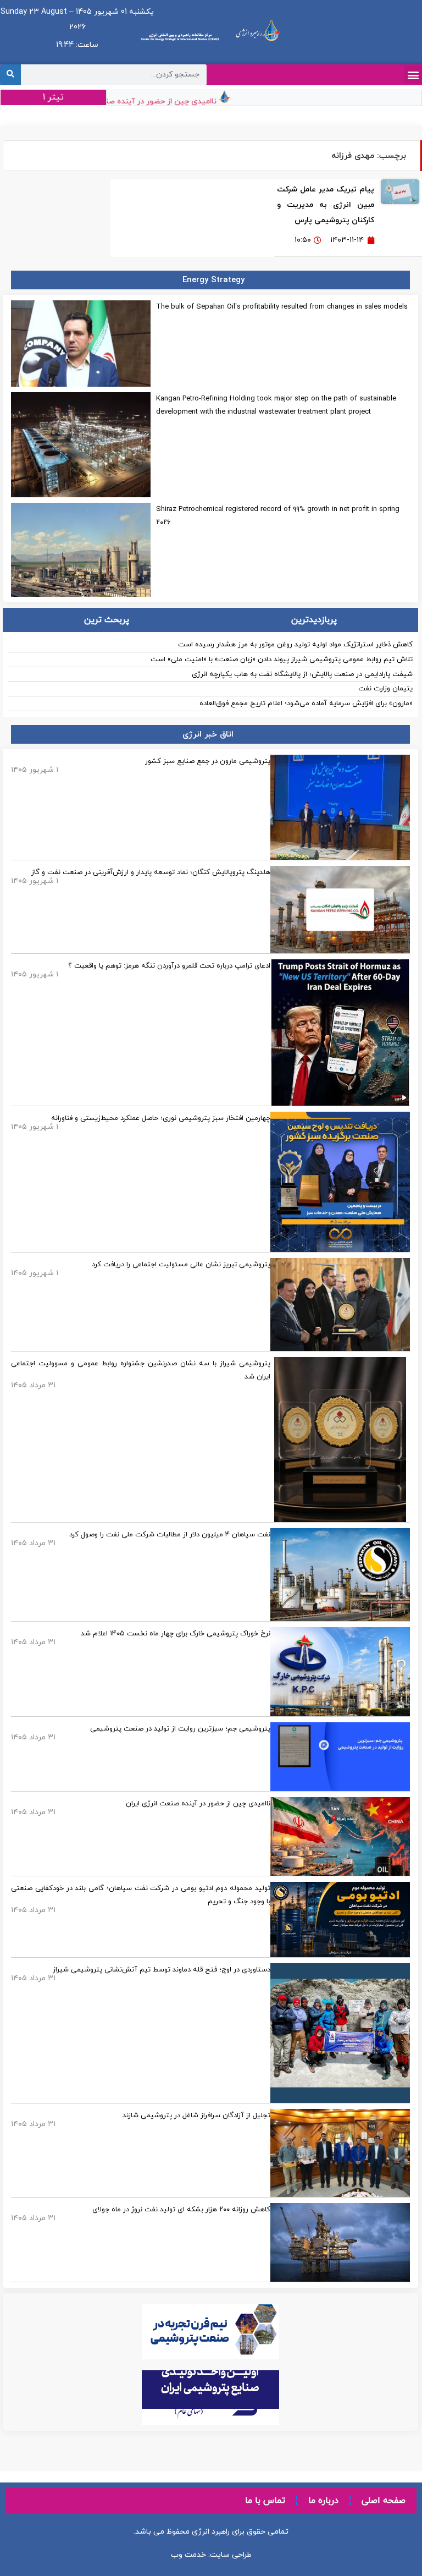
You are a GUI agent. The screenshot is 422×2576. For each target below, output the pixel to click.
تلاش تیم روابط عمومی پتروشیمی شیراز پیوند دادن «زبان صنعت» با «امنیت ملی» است (282, 660)
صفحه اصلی (384, 2501)
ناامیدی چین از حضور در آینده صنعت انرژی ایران (157, 101)
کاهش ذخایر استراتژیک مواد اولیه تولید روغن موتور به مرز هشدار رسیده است (295, 645)
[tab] (315, 620)
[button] (413, 75)
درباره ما (323, 2501)
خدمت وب (188, 2555)
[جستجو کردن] (10, 75)
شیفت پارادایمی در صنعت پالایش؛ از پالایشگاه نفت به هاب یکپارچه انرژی (302, 674)
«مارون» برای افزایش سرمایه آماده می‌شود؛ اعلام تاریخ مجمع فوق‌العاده (306, 704)
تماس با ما (265, 2501)
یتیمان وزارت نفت (385, 689)
